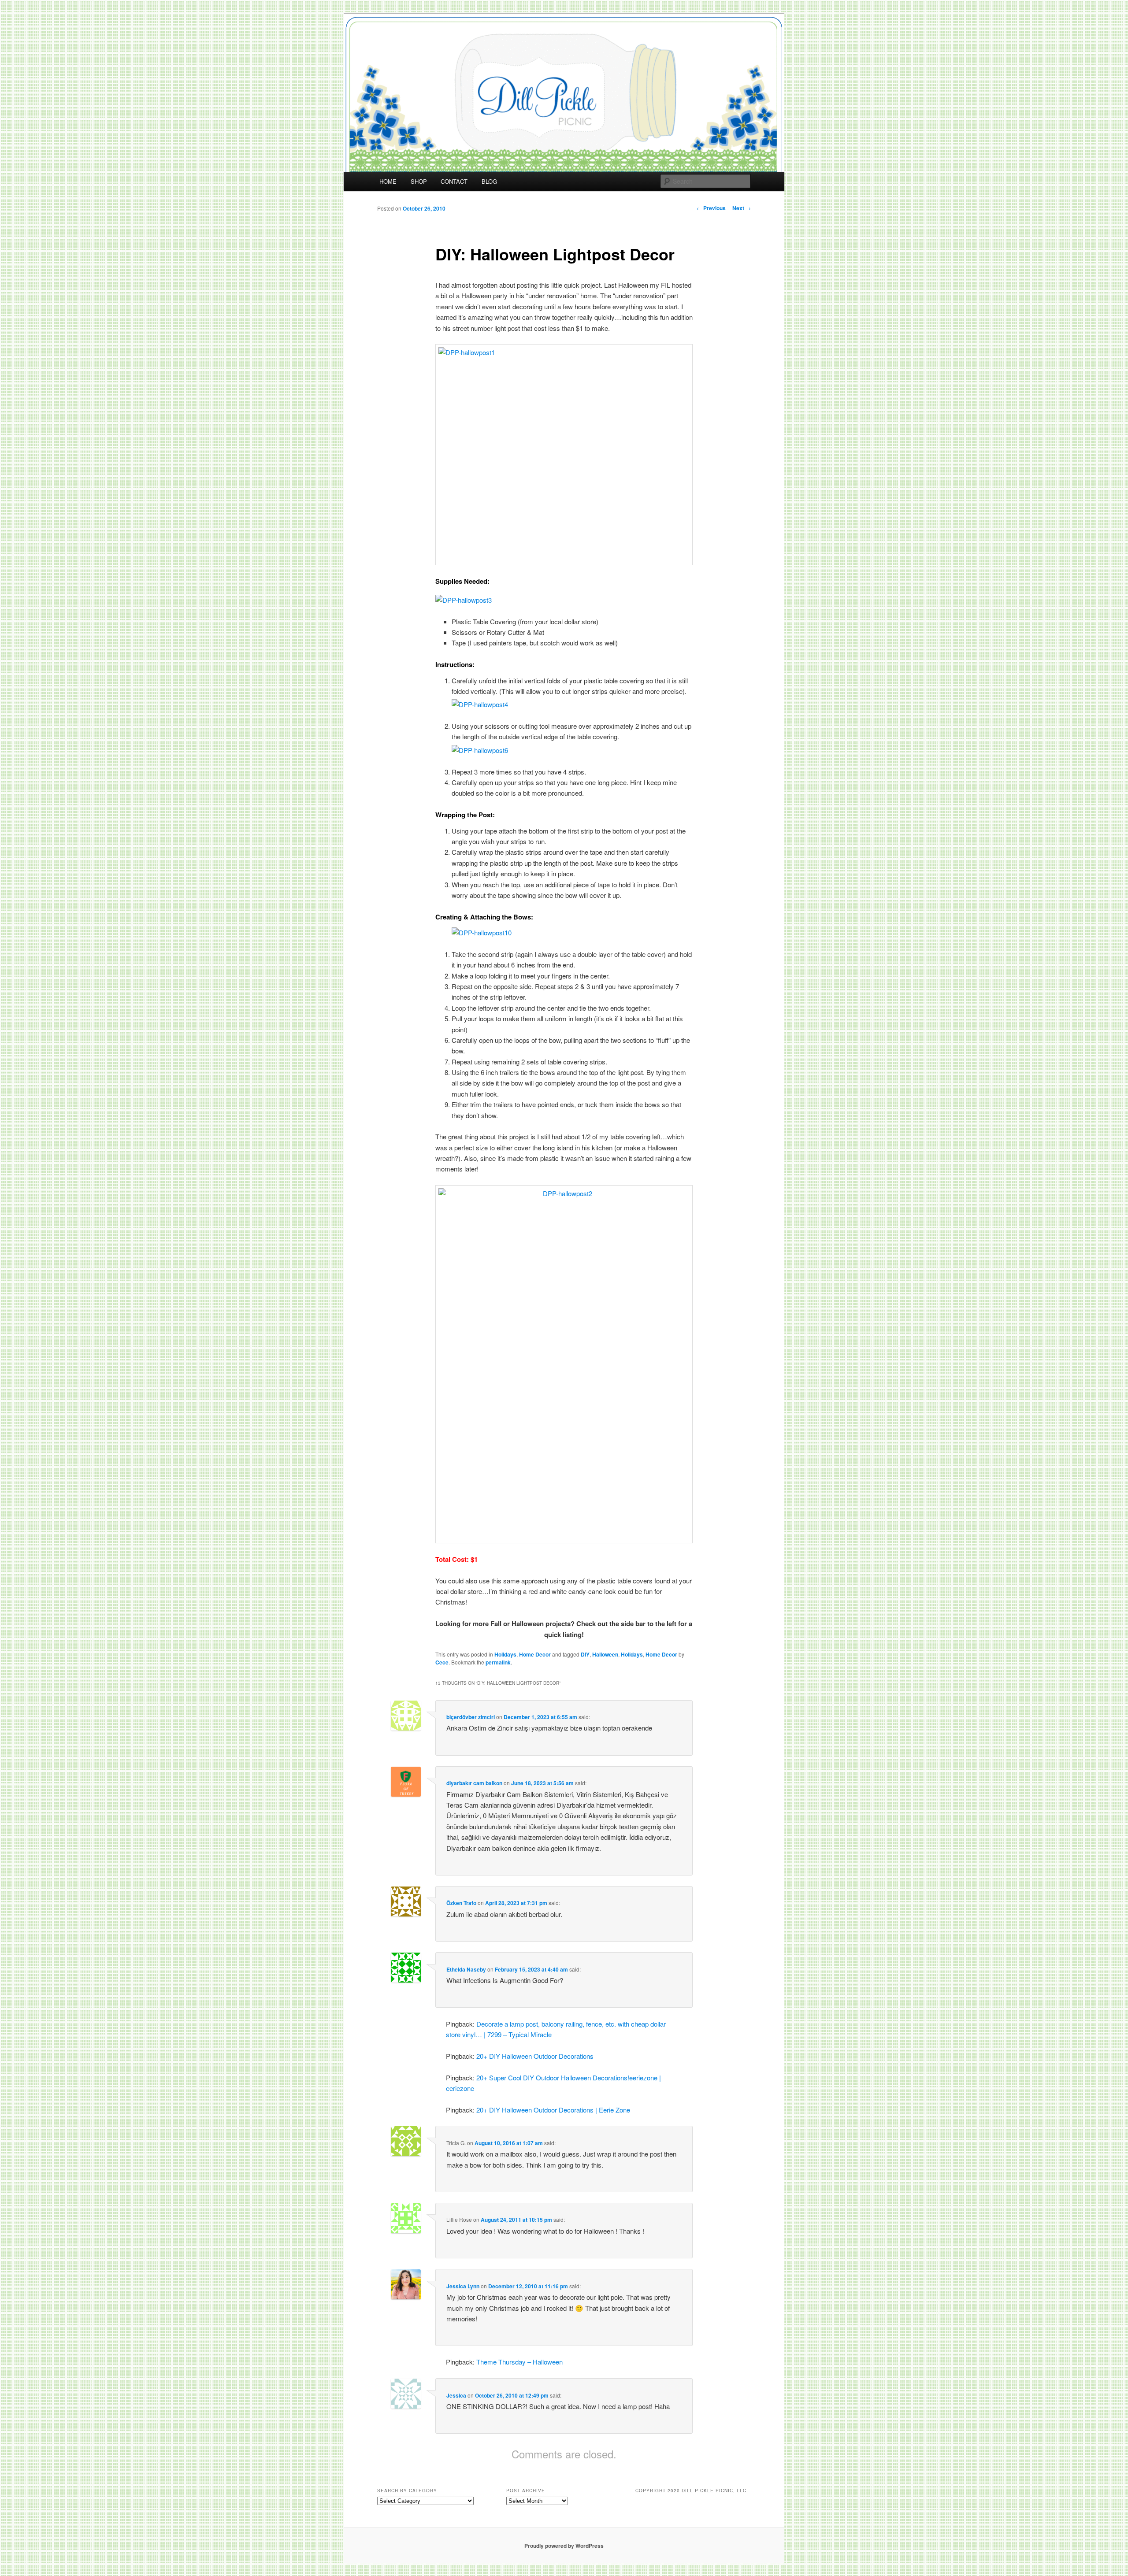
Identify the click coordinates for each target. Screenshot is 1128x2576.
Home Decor (535, 1654)
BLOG (489, 181)
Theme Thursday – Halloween (519, 2362)
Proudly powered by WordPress (564, 2546)
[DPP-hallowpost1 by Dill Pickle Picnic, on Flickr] (564, 455)
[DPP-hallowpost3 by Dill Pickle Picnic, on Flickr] (464, 600)
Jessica (456, 2395)
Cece (442, 1662)
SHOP (419, 181)
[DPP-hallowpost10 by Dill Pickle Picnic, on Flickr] (482, 932)
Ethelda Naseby (466, 1969)
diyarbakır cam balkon (474, 1783)
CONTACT (454, 181)
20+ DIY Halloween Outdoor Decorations (535, 2056)
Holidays (505, 1654)
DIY (585, 1654)
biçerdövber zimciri (471, 1717)
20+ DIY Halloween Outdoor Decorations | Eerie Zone (553, 2110)
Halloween (605, 1654)
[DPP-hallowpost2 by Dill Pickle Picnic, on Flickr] (564, 1364)
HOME (388, 181)
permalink (498, 1662)
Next (742, 208)
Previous (711, 208)
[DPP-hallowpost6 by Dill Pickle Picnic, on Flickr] (480, 750)
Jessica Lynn (463, 2286)
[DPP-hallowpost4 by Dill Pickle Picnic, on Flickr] (480, 704)
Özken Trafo (461, 1903)
